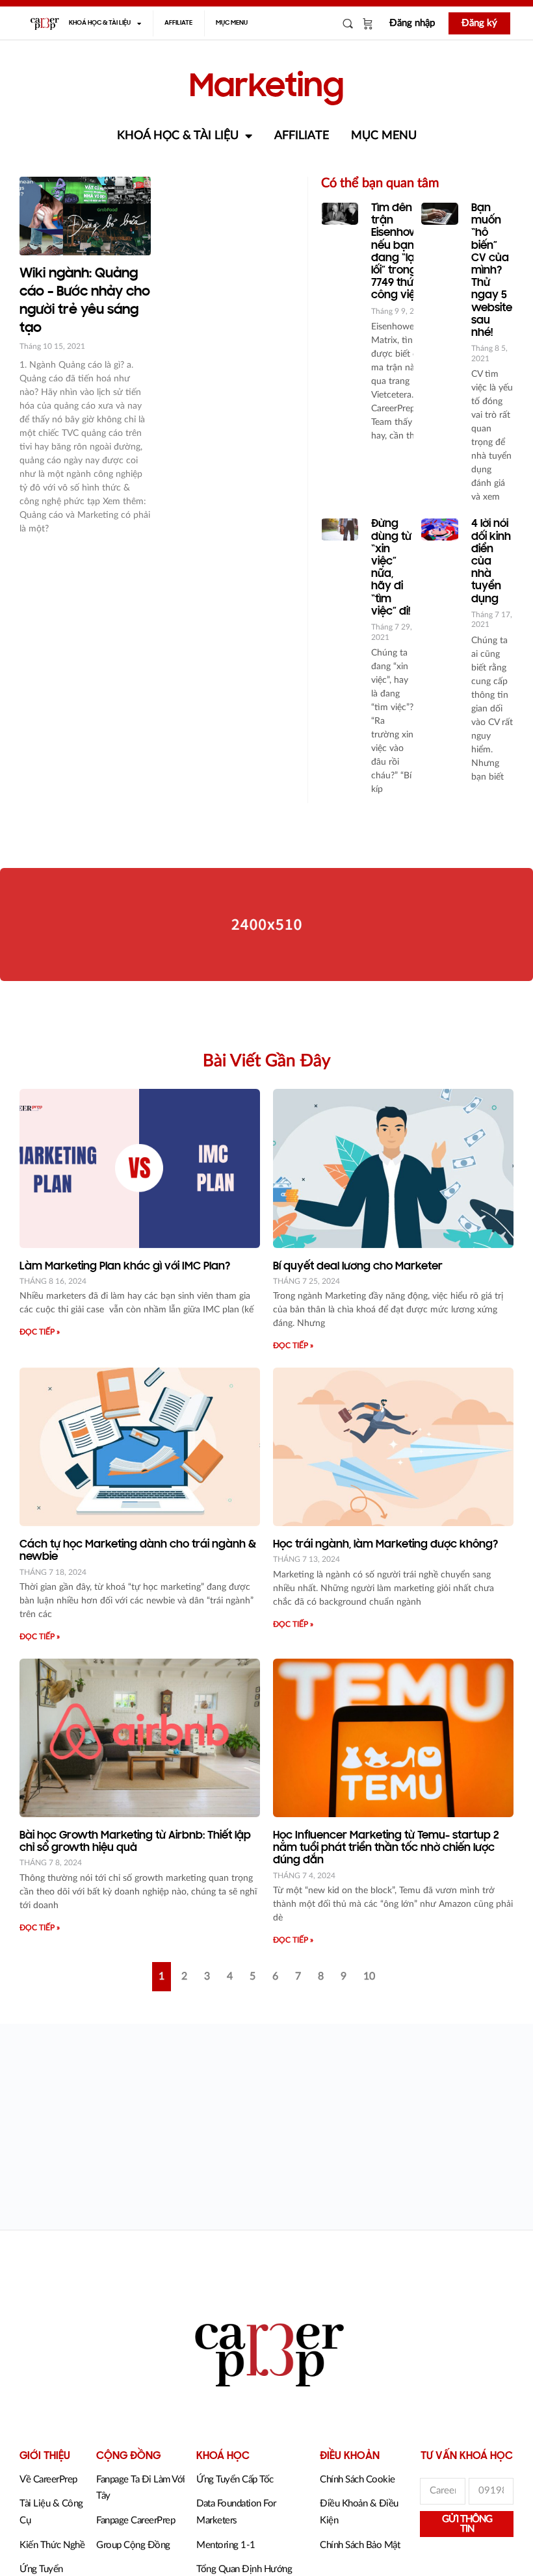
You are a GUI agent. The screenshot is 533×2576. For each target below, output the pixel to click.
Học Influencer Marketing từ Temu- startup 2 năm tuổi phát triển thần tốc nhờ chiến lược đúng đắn (386, 1848)
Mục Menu (232, 23)
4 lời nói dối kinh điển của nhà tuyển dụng (491, 562)
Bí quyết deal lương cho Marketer (358, 1267)
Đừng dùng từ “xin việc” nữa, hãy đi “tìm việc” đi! (391, 568)
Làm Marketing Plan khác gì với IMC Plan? (125, 1267)
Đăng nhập (412, 23)
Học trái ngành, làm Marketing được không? (385, 1545)
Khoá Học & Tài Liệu (100, 23)
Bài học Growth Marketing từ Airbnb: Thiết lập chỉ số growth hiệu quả (135, 1842)
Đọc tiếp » (40, 1332)
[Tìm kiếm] (348, 23)
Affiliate (178, 23)
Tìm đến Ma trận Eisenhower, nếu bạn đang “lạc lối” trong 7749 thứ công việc (401, 252)
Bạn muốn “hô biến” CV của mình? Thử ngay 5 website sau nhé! (492, 271)
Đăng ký (479, 23)
